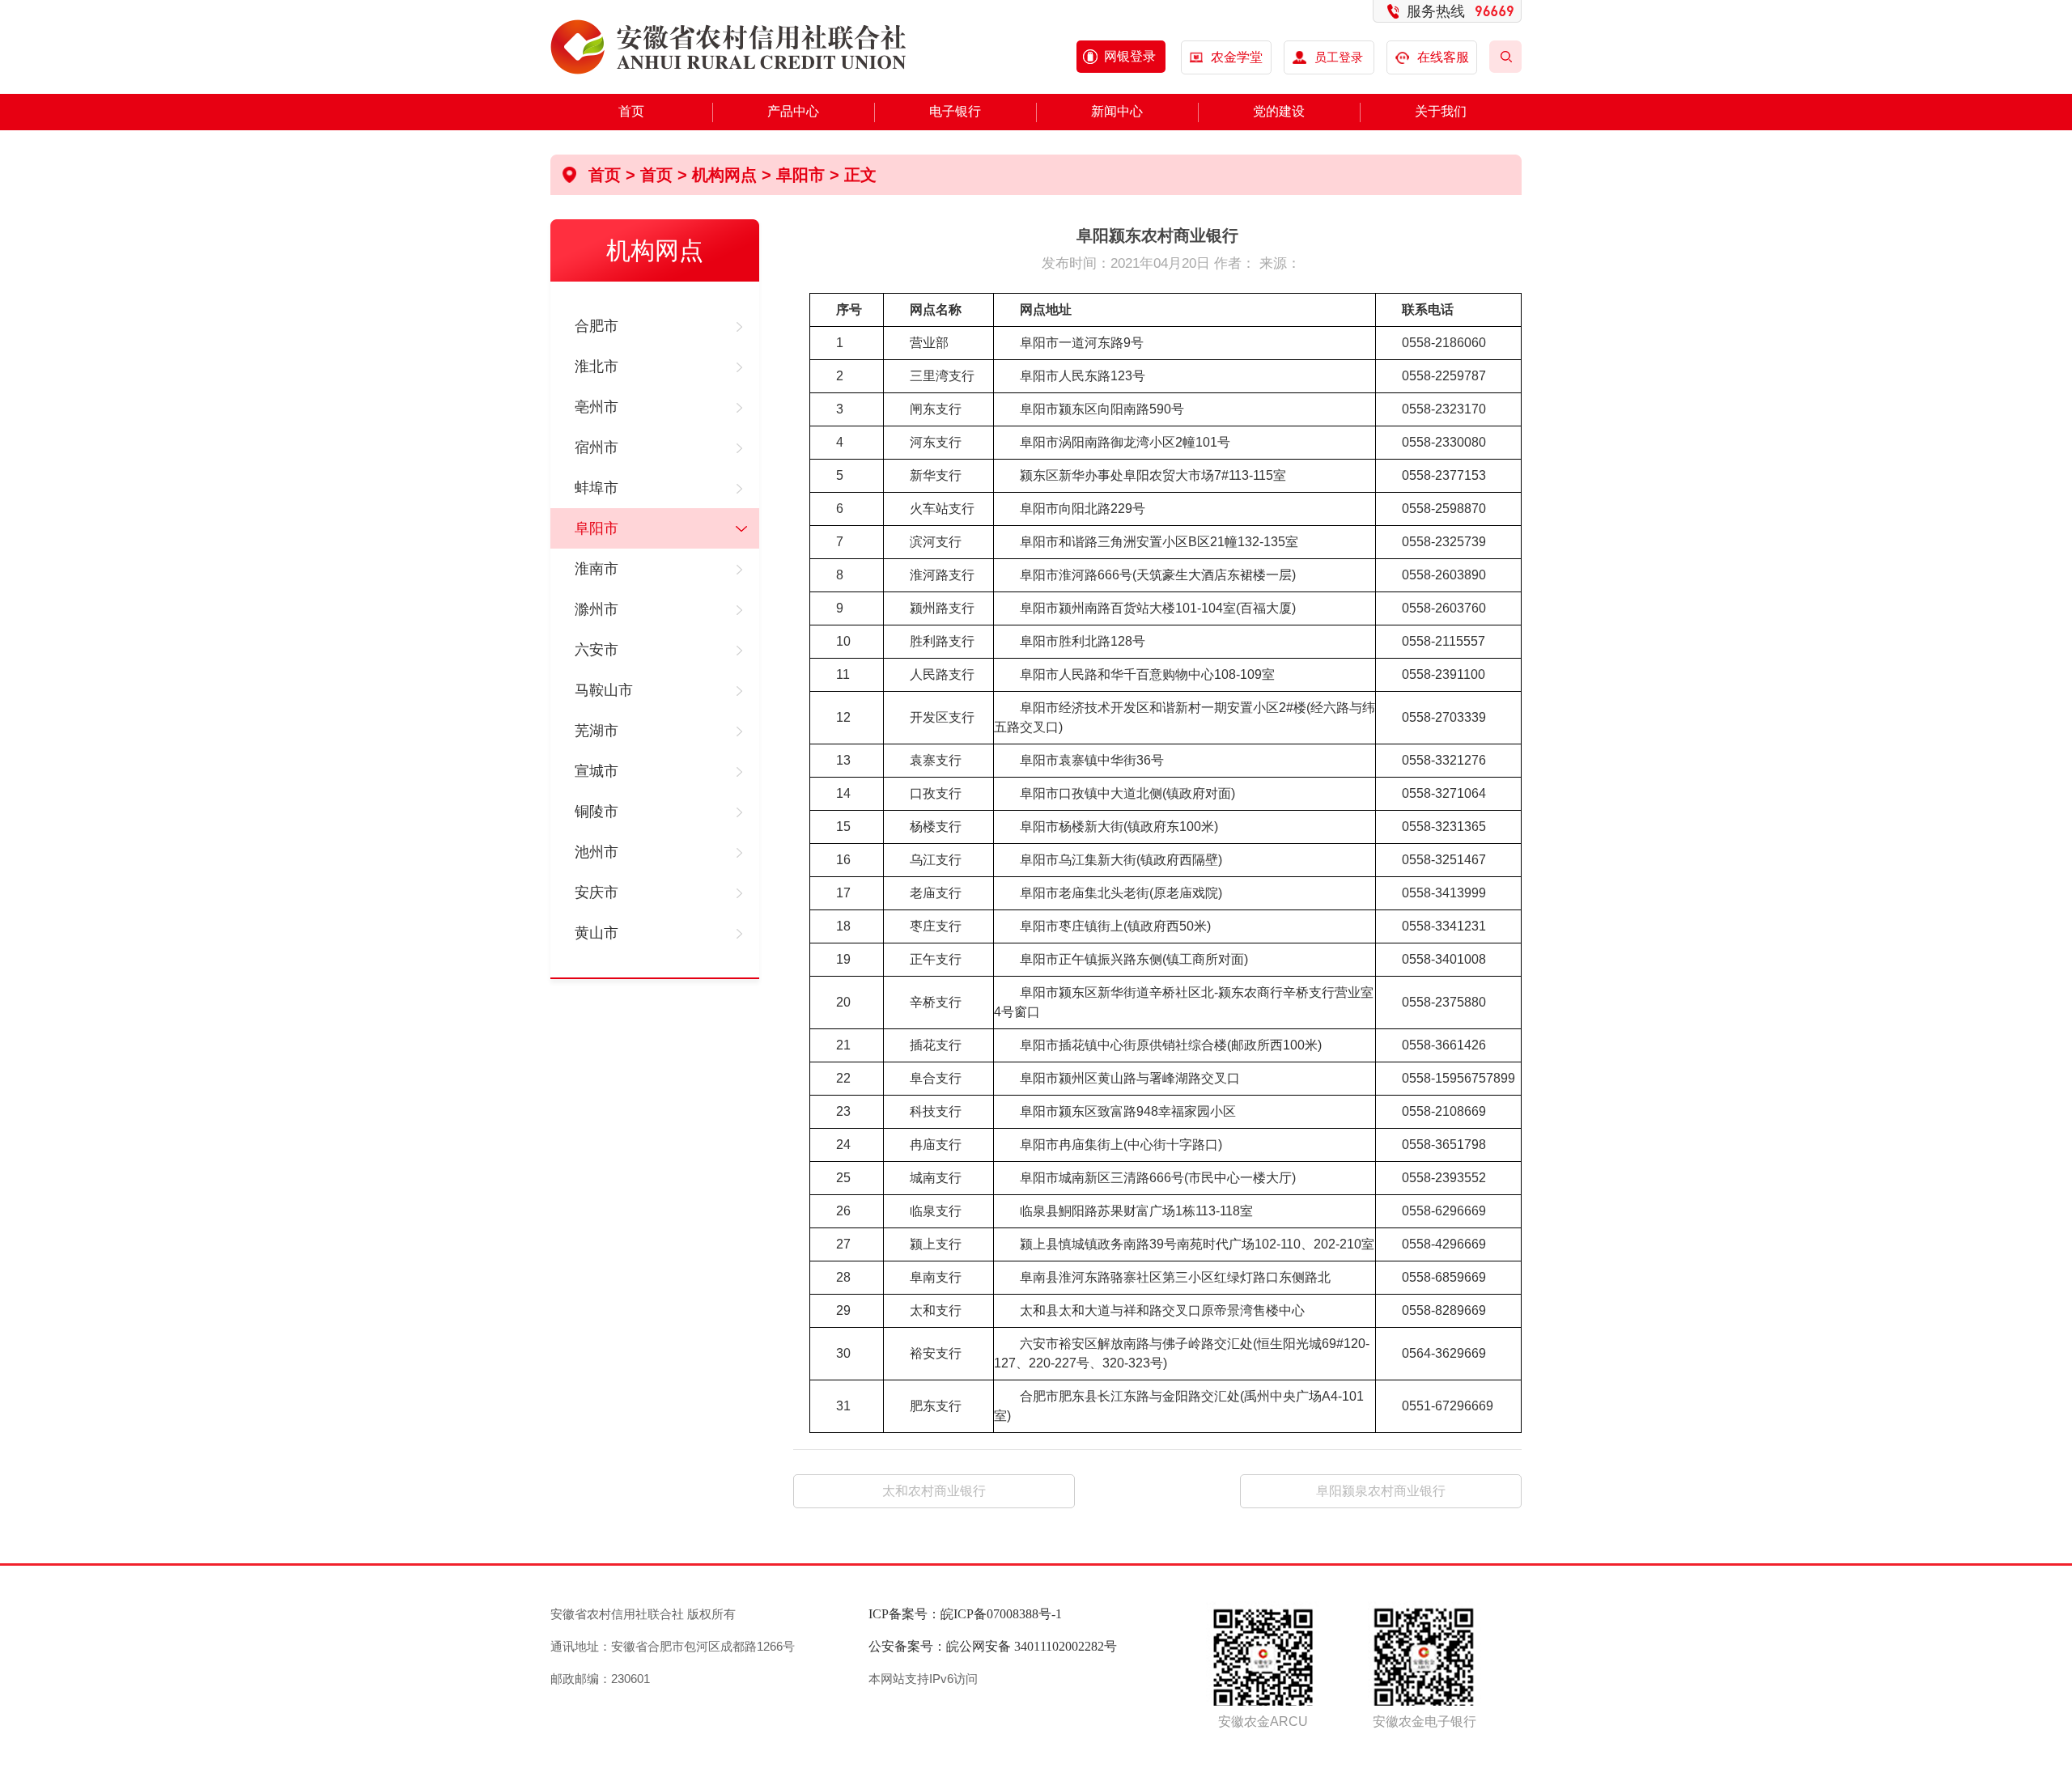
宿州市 (597, 447)
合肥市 (597, 326)
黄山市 (597, 933)
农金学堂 (1237, 57)
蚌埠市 (597, 488)
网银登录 (1130, 56)
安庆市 (597, 892)
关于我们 (1441, 111)
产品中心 (793, 111)
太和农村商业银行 (934, 1491)
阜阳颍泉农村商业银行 (1381, 1491)
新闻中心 (1117, 111)
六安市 (597, 650)
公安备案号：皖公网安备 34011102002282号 (993, 1646)
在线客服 (1443, 57)
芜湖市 (597, 731)
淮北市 (597, 367)
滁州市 (597, 609)
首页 (631, 111)
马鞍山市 (604, 690)
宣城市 (597, 771)
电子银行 (955, 111)
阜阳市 (597, 528)
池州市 (597, 852)
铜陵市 (597, 812)
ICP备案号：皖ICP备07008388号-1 (965, 1614)
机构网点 (724, 175)
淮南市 (597, 569)
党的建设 (1279, 111)
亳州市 (597, 407)
